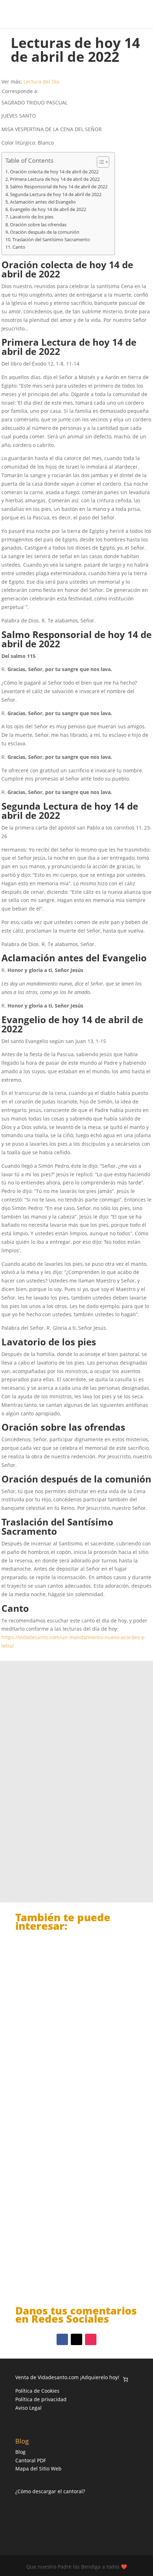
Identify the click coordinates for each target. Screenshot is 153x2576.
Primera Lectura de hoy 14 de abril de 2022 (55, 179)
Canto (19, 247)
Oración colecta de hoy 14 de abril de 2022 (54, 172)
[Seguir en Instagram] (91, 2339)
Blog (20, 2452)
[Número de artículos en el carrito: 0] (125, 2379)
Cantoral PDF (31, 2460)
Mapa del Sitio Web (38, 2469)
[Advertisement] (76, 1765)
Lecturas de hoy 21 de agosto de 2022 (73, 2145)
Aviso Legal (28, 2408)
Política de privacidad (41, 2399)
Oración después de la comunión (45, 232)
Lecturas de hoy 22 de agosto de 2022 (73, 2031)
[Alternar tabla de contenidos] (99, 162)
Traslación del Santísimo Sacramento (51, 240)
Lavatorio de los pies (32, 217)
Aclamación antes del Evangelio (43, 202)
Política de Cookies (37, 2391)
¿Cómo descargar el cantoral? (50, 2491)
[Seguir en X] (76, 2339)
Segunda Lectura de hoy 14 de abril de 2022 (56, 195)
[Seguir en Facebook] (62, 2339)
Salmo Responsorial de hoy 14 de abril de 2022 (59, 187)
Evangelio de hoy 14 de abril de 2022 (48, 209)
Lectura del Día (41, 82)
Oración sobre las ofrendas (38, 225)
